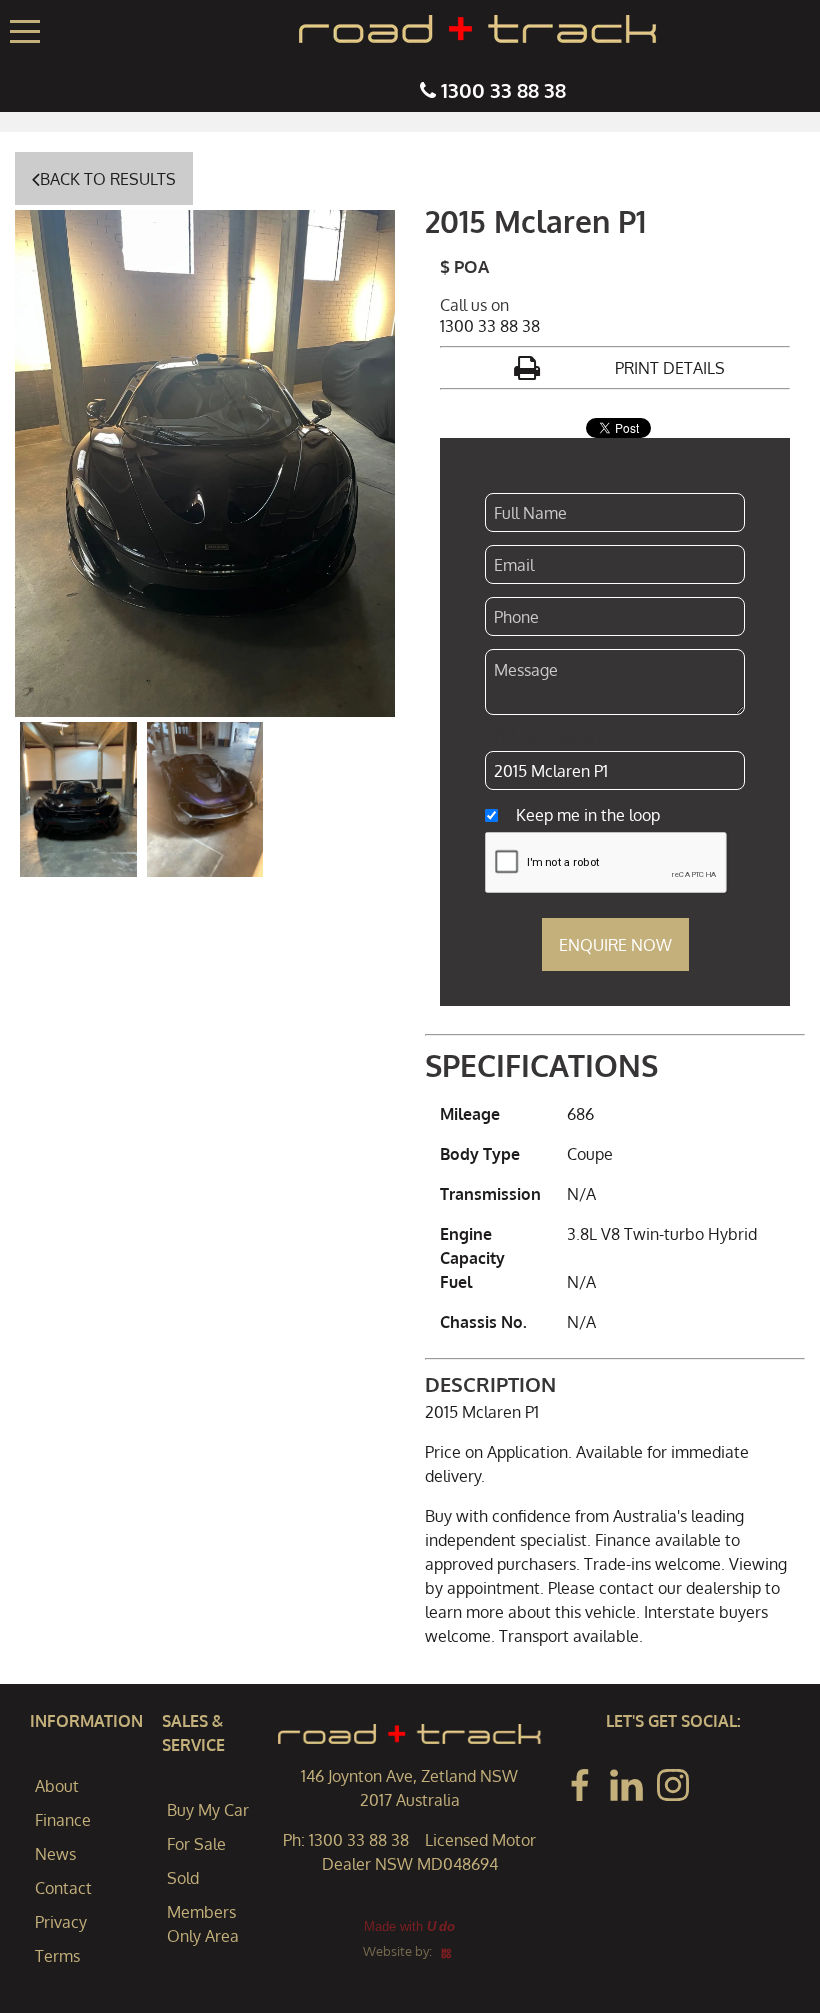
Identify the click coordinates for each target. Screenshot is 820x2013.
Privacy (61, 1922)
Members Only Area (203, 1924)
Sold (183, 1878)
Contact (63, 1888)
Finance (63, 1820)
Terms (57, 1956)
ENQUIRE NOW (615, 945)
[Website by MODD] (446, 1951)
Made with (409, 1926)
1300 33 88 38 (503, 90)
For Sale (196, 1844)
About (57, 1786)
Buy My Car (208, 1810)
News (55, 1854)
